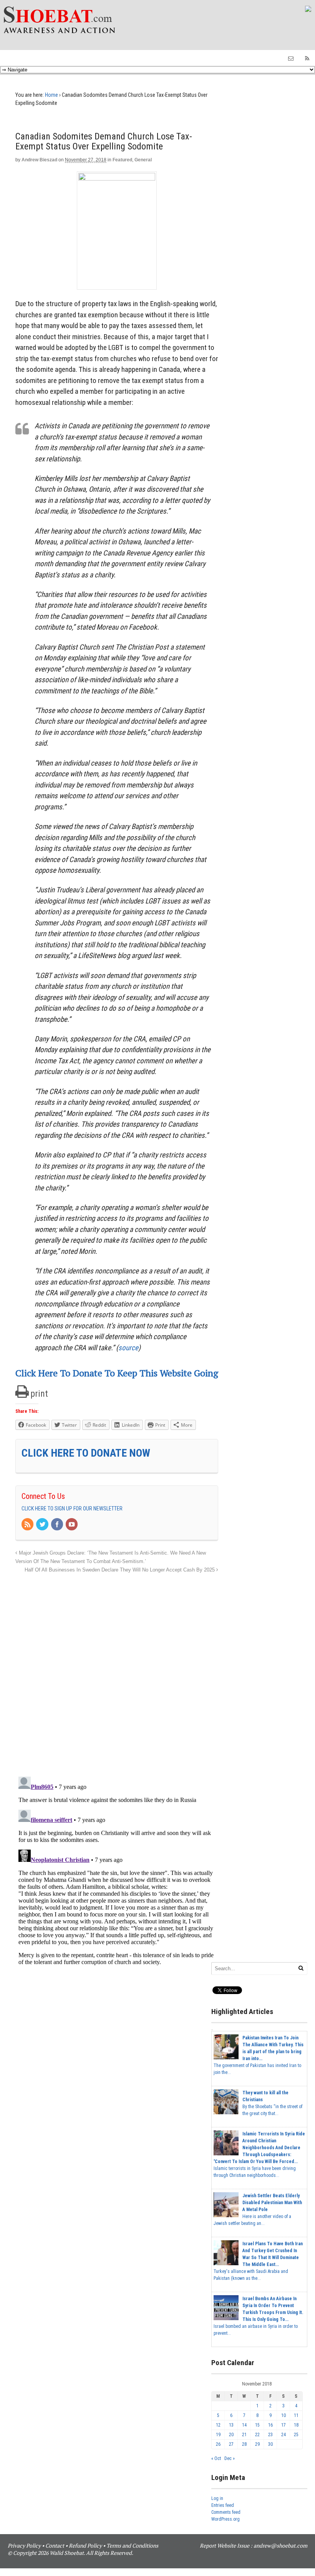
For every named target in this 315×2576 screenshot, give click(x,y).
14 (244, 2425)
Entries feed (223, 2505)
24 (283, 2435)
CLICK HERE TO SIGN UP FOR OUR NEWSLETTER (72, 1508)
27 (231, 2444)
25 (296, 2435)
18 (296, 2425)
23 (270, 2435)
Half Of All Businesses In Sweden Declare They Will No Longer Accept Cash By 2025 (120, 1570)
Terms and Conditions (132, 2545)
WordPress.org (225, 2519)
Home (51, 95)
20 (231, 2435)
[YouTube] (72, 1525)
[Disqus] (117, 1671)
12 (218, 2425)
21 (244, 2435)
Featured (122, 160)
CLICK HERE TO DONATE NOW (86, 1453)
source (128, 1348)
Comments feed (226, 2512)
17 (283, 2425)
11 (296, 2415)
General (143, 160)
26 (218, 2444)
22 (257, 2435)
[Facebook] (58, 1525)
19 (218, 2435)
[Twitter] (43, 1525)
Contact (55, 2545)
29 (257, 2444)
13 (231, 2425)
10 (283, 2415)
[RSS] (28, 1525)
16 (270, 2425)
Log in (217, 2498)
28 (244, 2444)
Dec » (230, 2458)
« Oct (216, 2458)
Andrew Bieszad (39, 160)
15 (257, 2425)
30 (270, 2444)
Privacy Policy (24, 2545)
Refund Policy (85, 2545)
